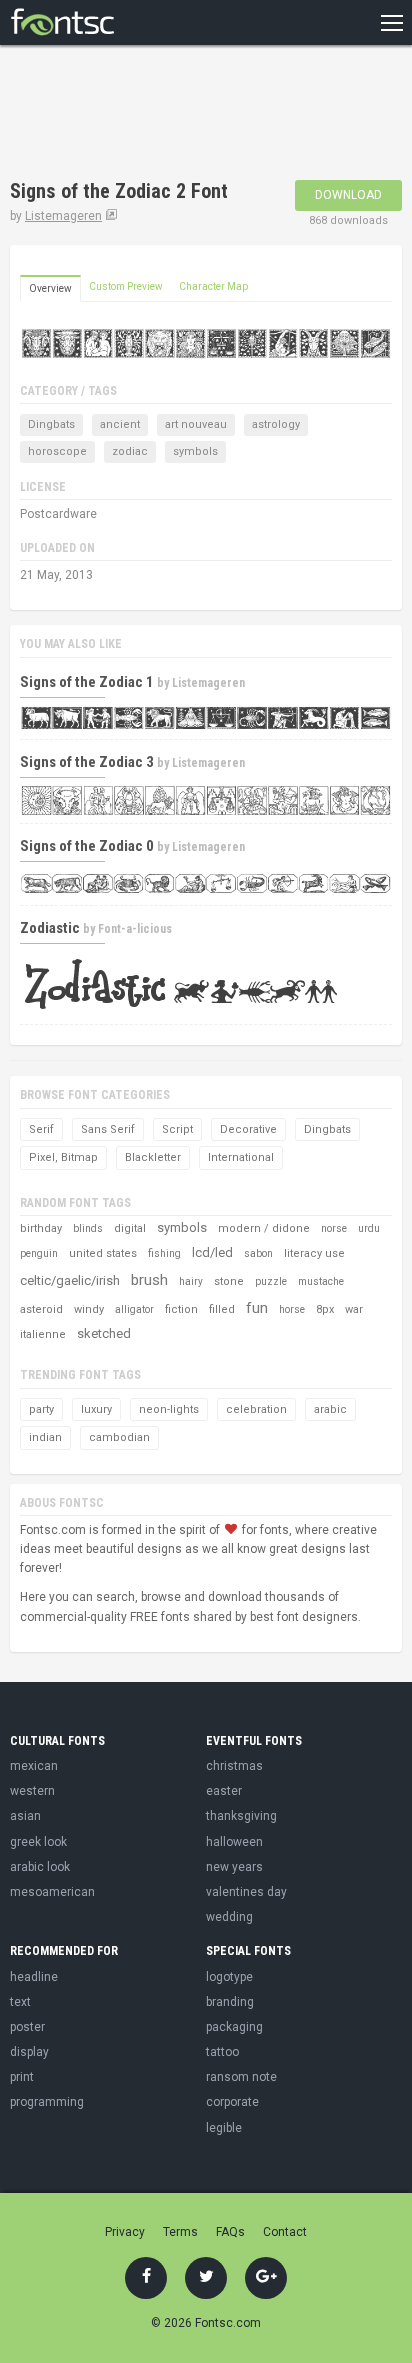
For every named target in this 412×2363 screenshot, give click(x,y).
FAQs (230, 2232)
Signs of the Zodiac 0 (87, 846)
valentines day (246, 1892)
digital (130, 1228)
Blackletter (153, 1157)
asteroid (41, 1309)
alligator (134, 1309)
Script (177, 1129)
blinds (88, 1228)
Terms (180, 2232)
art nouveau (196, 424)
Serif (41, 1129)
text (20, 2002)
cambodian (119, 1437)
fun (257, 1308)
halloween (234, 1842)
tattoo (222, 2052)
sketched (104, 1333)
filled (222, 1309)
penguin (39, 1253)
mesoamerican (52, 1892)
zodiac (130, 451)
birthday (41, 1228)
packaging (234, 2027)
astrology (276, 424)
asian (25, 1816)
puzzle (271, 1281)
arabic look (40, 1867)
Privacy (125, 2232)
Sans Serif (108, 1129)
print (22, 2077)
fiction (181, 1309)
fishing (164, 1253)
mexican (34, 1766)
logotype (229, 1977)
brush (149, 1280)
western (32, 1791)
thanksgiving (241, 1816)
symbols (195, 451)
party (41, 1409)
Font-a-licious (135, 929)
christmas (234, 1766)
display (29, 2052)
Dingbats (51, 424)
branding (230, 2002)
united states (103, 1253)
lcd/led (212, 1252)
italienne (43, 1334)
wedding (229, 1917)
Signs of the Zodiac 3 (87, 762)
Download (348, 195)
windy (89, 1309)
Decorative (248, 1129)
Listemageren (63, 216)
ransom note (241, 2077)
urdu (369, 1228)
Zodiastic (50, 928)
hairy (191, 1281)
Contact (285, 2232)
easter (224, 1791)
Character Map (213, 286)
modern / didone (264, 1228)
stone (229, 1281)
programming (47, 2102)
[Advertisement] (170, 115)
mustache (321, 1281)
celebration (256, 1409)
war (354, 1309)
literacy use (314, 1253)
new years (234, 1867)
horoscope (57, 451)
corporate (232, 2102)
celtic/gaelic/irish (70, 1280)
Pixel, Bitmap (63, 1157)
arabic (330, 1409)
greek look (38, 1842)
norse (334, 1228)
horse (292, 1309)
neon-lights (169, 1409)
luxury (96, 1409)
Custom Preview (126, 286)
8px (325, 1309)
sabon (258, 1253)
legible (224, 2128)
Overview (50, 288)
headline (34, 1977)
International (241, 1157)
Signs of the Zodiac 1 (87, 682)
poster (27, 2027)
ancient (120, 424)
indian (45, 1437)
